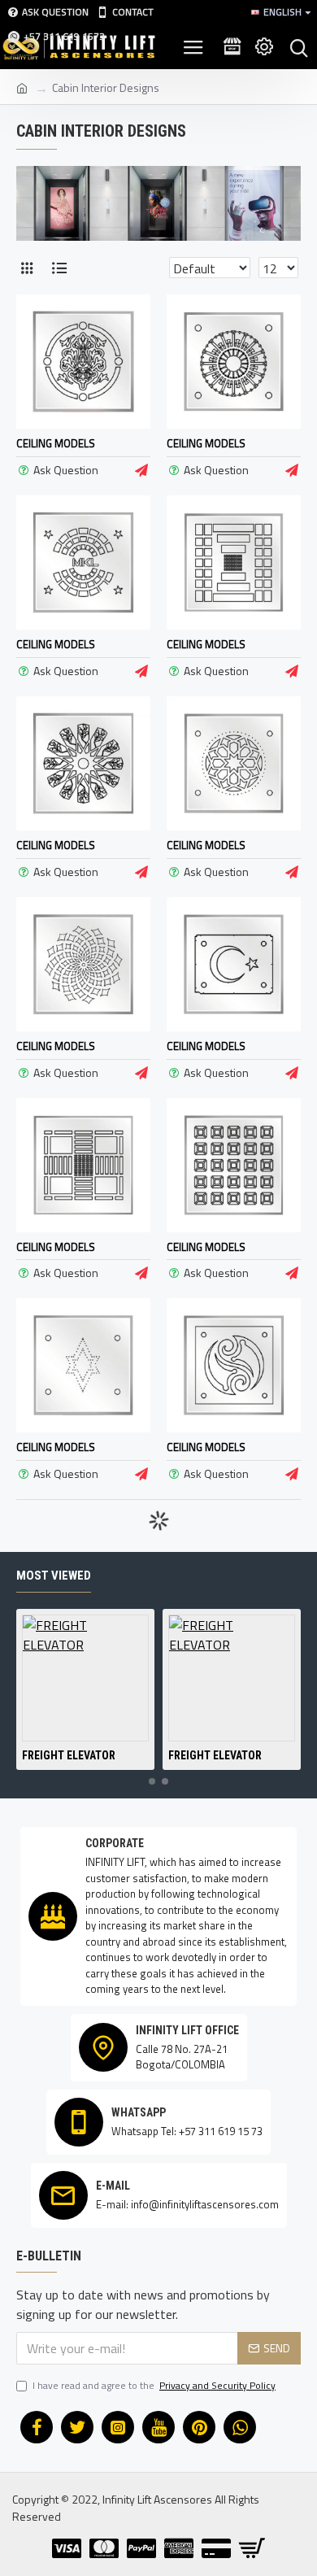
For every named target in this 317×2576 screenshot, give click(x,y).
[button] (152, 1781)
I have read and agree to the (154, 2386)
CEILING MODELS (56, 444)
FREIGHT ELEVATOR (69, 1755)
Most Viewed (54, 1576)
